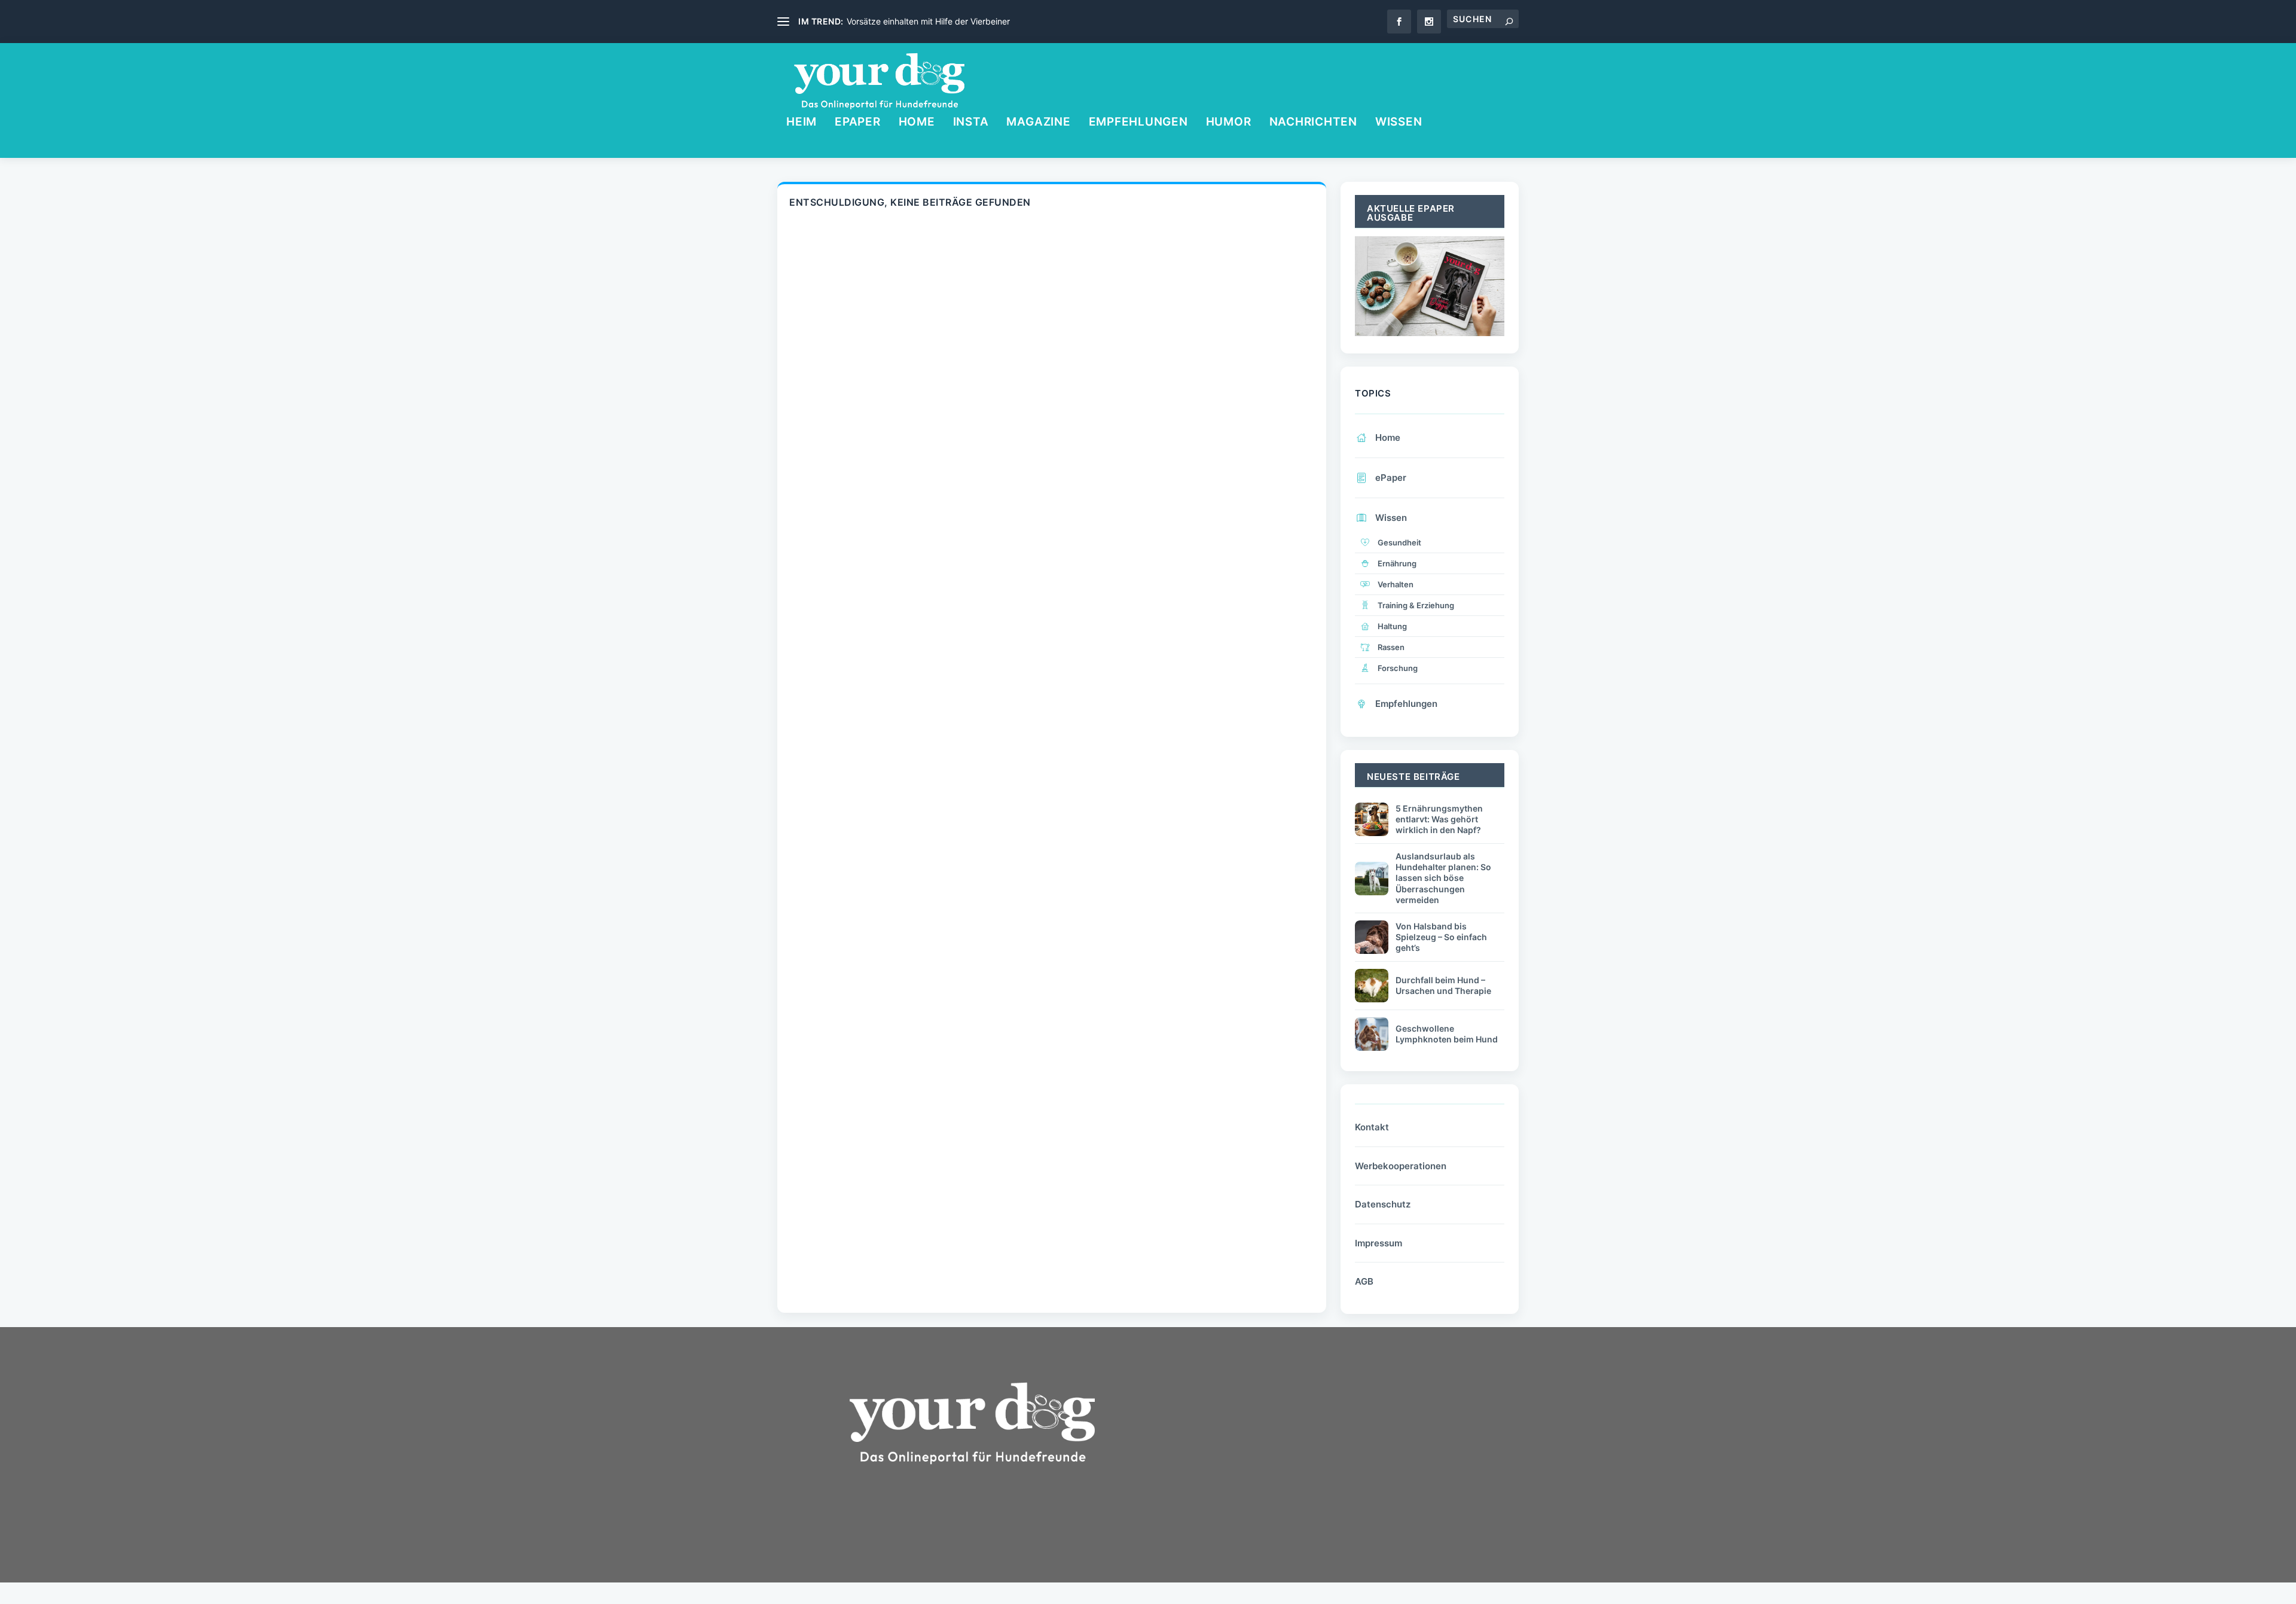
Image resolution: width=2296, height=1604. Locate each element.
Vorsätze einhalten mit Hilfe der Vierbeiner (928, 21)
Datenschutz (1383, 1204)
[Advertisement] (1256, 1463)
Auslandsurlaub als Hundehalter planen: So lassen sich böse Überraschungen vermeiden (1443, 878)
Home (917, 123)
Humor (1229, 123)
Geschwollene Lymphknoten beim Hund (1447, 1034)
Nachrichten (1313, 123)
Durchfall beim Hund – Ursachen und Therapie (1443, 985)
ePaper (858, 123)
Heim (802, 123)
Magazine (1038, 123)
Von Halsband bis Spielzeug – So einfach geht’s (1441, 937)
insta (971, 123)
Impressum (1378, 1243)
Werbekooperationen (1401, 1166)
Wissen (1399, 123)
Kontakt (1372, 1127)
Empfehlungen (1138, 123)
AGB (1364, 1281)
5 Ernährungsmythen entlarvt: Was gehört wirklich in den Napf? (1439, 819)
